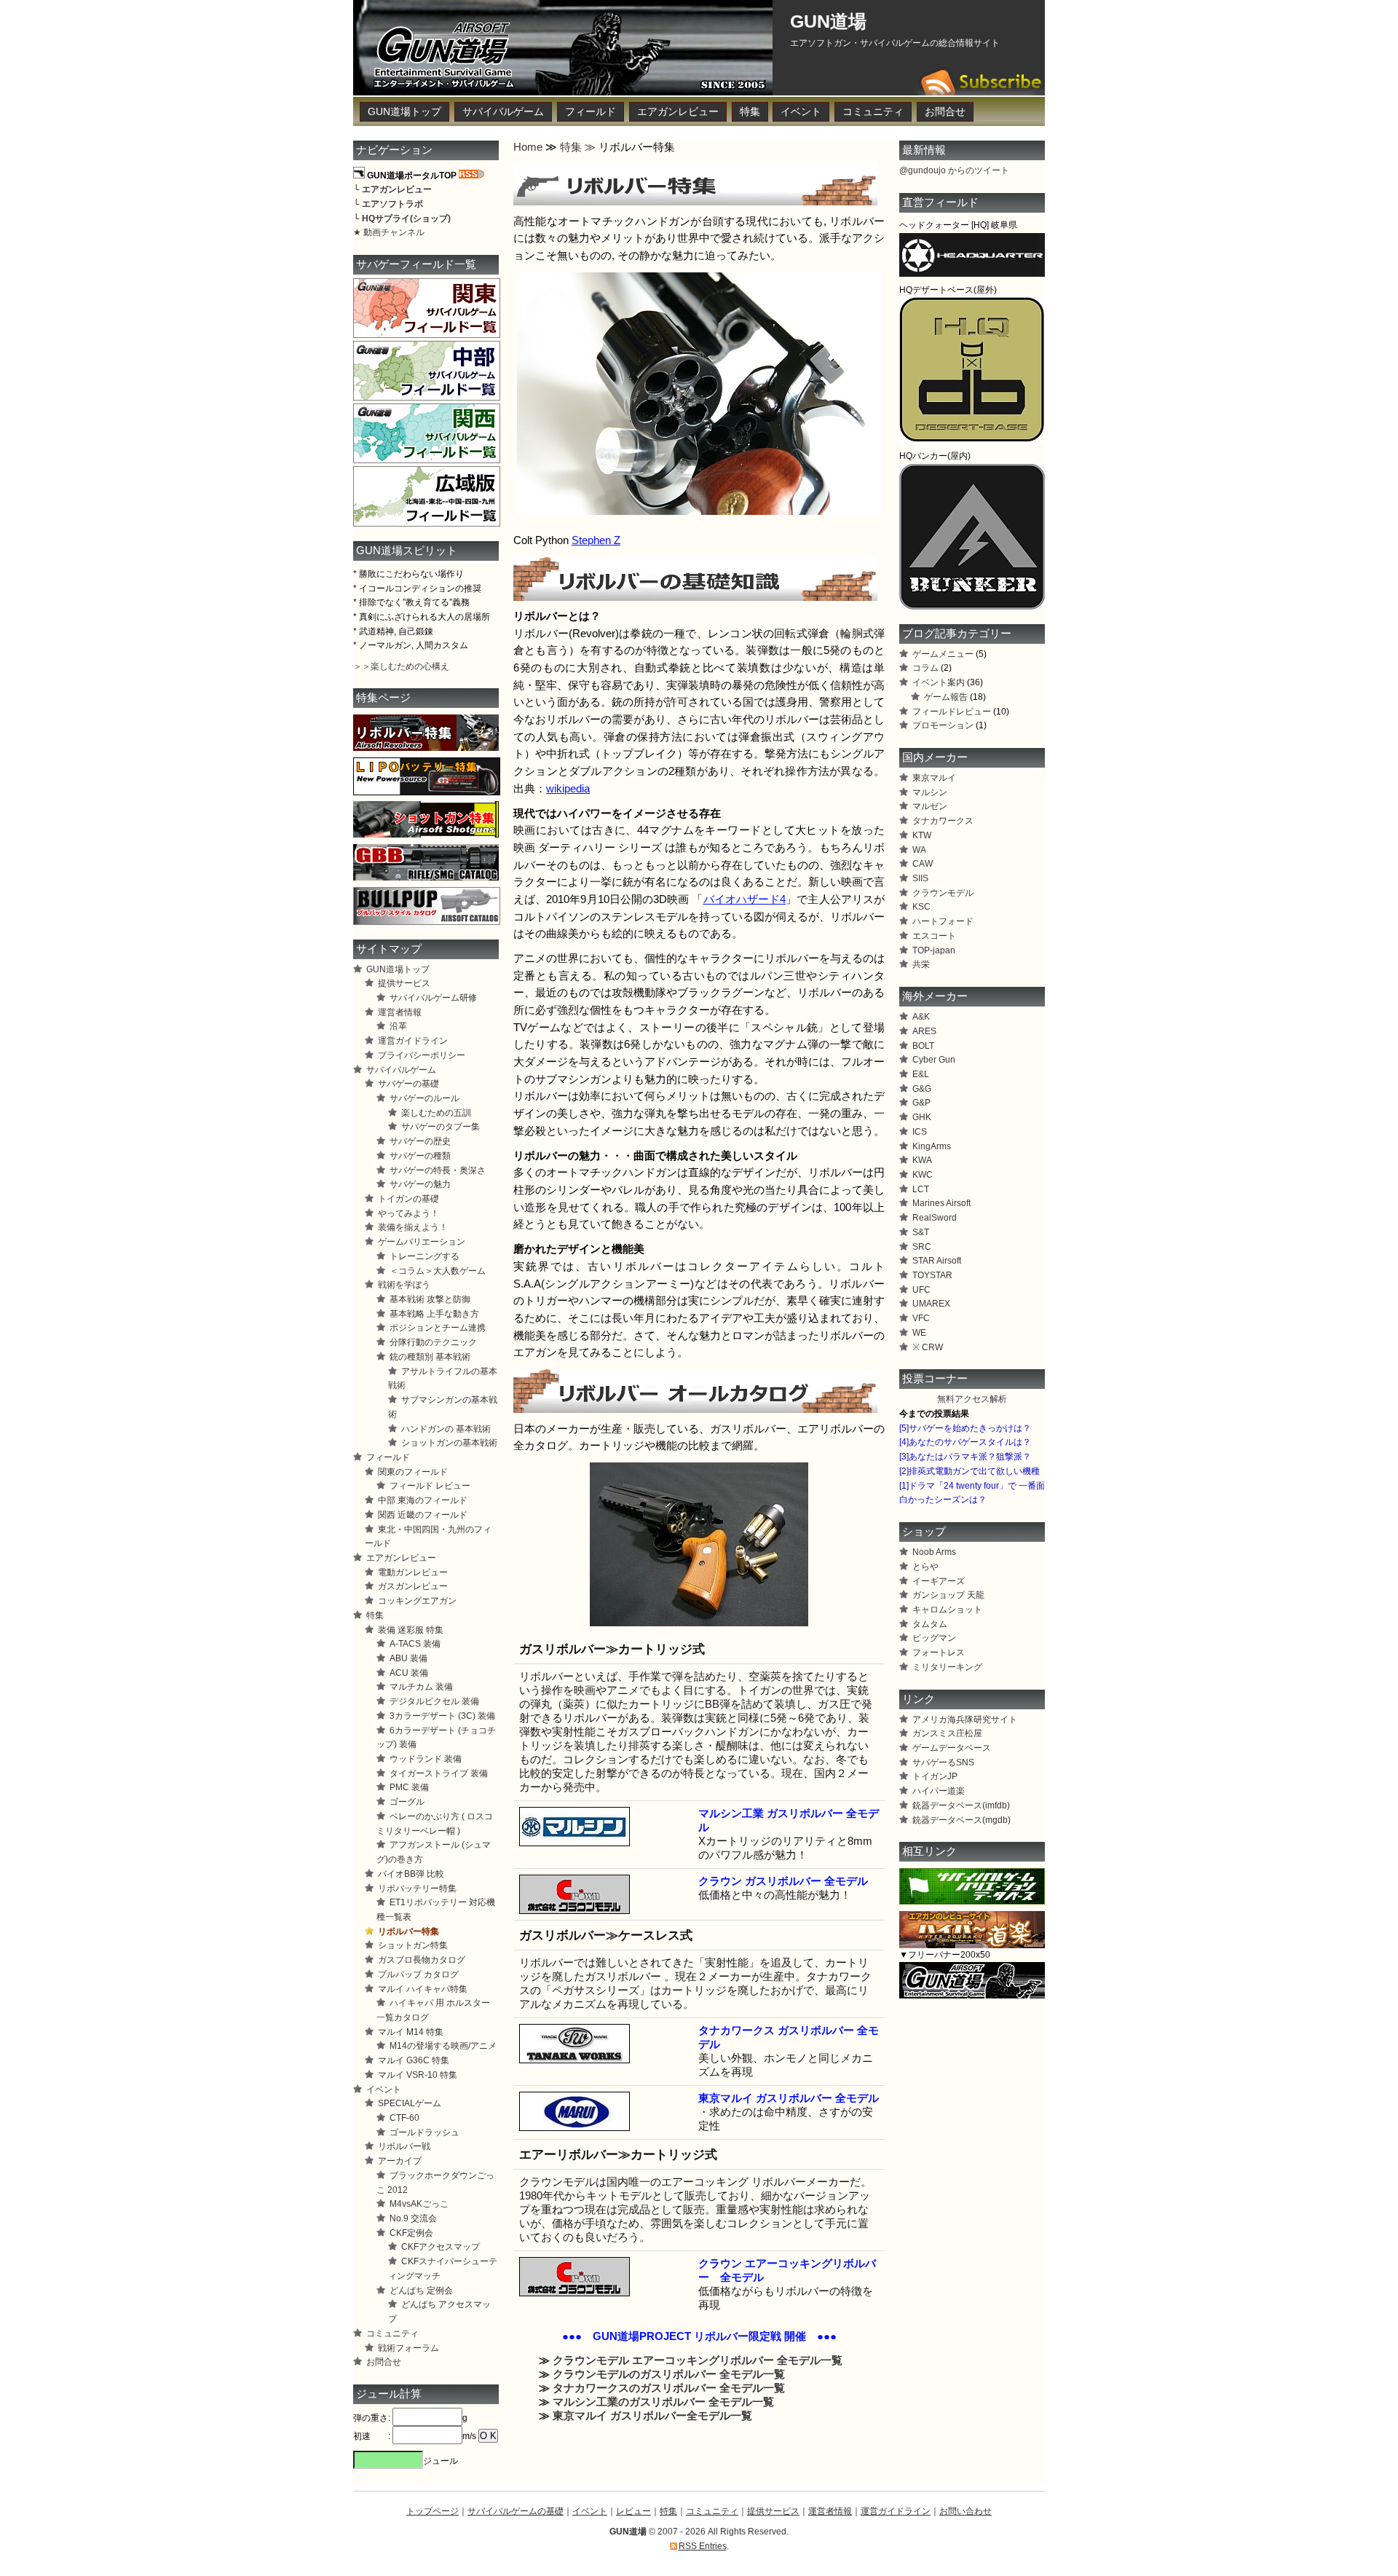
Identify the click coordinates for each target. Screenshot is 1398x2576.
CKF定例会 (411, 2233)
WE (919, 1333)
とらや (925, 1567)
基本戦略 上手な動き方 (434, 1314)
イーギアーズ (939, 1581)
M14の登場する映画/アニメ (443, 2046)
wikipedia (568, 789)
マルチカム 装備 (421, 1687)
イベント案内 (939, 682)
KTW (922, 835)
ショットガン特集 (413, 1945)
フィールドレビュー (952, 712)
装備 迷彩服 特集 (411, 1630)
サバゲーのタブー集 (441, 1127)
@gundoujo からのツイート (954, 170)
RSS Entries (703, 2546)
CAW (923, 864)
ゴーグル (407, 1802)
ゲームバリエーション (422, 1242)
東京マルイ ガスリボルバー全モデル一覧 (652, 2416)
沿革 (398, 1026)
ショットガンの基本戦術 (449, 1443)
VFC (921, 1318)
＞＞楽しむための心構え (401, 666)
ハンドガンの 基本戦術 (446, 1429)
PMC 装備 (409, 1787)
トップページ (433, 2511)
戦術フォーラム (408, 2348)
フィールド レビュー (430, 1486)
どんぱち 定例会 (421, 2291)
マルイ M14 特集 (411, 2032)
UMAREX (931, 1304)
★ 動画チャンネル (389, 232)
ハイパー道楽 (939, 1791)
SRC (922, 1247)
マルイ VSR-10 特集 (418, 2075)
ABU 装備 (408, 1658)
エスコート (934, 936)
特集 (750, 112)
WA (919, 850)
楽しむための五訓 (436, 1113)
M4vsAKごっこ (419, 2204)
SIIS (920, 878)
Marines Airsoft (941, 1203)
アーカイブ (400, 2161)
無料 (946, 1399)
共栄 (921, 964)
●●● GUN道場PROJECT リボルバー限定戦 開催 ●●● (699, 2336)
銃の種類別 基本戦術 (430, 1357)
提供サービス (404, 983)
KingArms (932, 1146)
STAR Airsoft (937, 1261)
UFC (921, 1290)
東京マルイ (934, 778)
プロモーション (943, 725)
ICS (920, 1132)
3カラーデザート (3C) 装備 (442, 1716)
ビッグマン (934, 1638)
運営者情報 (400, 1012)
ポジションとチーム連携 (438, 1328)
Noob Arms (934, 1552)
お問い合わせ (965, 2511)
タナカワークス (943, 821)
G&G (922, 1089)
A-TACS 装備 (415, 1644)
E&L (921, 1074)
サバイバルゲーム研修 (433, 998)
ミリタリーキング (947, 1667)
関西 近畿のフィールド (423, 1515)
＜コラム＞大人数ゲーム (438, 1271)
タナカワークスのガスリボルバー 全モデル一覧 (669, 2388)
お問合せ (945, 112)
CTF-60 (404, 2118)
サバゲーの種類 (420, 1156)
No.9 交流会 (413, 2218)
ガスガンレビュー (413, 1586)
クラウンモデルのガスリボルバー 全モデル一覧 (669, 2374)
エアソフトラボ (392, 204)
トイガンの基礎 (408, 1199)
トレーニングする (424, 1256)
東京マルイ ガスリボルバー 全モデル (789, 2098)
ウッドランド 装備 (426, 1759)
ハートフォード (943, 921)
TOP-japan (934, 950)
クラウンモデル (943, 893)
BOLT (923, 1046)
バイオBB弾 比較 (411, 1874)
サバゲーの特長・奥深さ (438, 1170)
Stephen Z (596, 540)
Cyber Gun (934, 1060)
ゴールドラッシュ (424, 2132)
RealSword (935, 1218)
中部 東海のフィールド (423, 1500)
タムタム (930, 1624)
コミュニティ (873, 112)
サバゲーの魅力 (420, 1184)
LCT (921, 1189)
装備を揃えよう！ (413, 1227)
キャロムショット (947, 1610)
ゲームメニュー (943, 654)
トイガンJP (935, 1776)
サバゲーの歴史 (420, 1141)
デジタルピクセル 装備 (434, 1701)
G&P (921, 1103)
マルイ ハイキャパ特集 (423, 1989)
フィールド (591, 112)
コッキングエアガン (417, 1601)
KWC (923, 1175)
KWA (922, 1160)
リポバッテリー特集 (417, 1888)
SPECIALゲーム (410, 2103)
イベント (801, 112)
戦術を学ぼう (404, 1285)
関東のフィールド (413, 1472)
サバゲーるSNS (943, 1762)
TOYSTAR (932, 1275)
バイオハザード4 (745, 899)
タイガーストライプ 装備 (439, 1773)
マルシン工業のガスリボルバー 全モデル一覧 (663, 2402)
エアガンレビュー (678, 112)
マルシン (930, 792)
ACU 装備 (409, 1673)
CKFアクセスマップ (441, 2247)
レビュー (633, 2511)
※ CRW (928, 1347)
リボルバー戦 (404, 2146)
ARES (924, 1031)
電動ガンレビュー (413, 1572)
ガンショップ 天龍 (948, 1595)
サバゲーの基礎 (408, 1084)
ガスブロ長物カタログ (422, 1960)
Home (528, 147)
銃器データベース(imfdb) (961, 1805)
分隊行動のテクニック (433, 1342)
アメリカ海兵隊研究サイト (965, 1720)
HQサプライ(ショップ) (406, 218)
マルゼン (930, 806)
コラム (925, 668)
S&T (921, 1232)
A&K (921, 1017)
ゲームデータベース (952, 1748)
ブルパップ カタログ (418, 1974)
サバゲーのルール (424, 1098)
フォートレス (939, 1653)
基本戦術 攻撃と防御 (430, 1299)
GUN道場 (828, 21)
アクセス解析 (981, 1399)
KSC (921, 907)
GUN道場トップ (404, 112)
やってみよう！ (408, 1213)
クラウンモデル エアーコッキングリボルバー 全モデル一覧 (698, 2360)
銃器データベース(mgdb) (961, 1820)
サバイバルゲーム (503, 112)
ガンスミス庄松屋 (947, 1733)
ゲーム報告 (946, 697)
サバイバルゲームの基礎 (516, 2511)
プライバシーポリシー (422, 1055)
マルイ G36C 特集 (414, 2060)
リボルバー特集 (408, 1931)
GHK (922, 1117)
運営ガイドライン (413, 1041)
